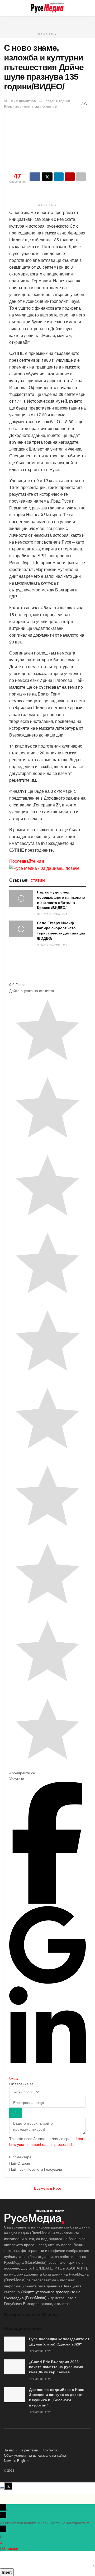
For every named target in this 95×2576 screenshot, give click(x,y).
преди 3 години (48, 944)
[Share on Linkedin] (59, 177)
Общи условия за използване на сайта (35, 2455)
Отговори (10, 2548)
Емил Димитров (22, 101)
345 (65, 944)
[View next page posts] (52, 961)
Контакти (50, 2450)
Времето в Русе (48, 2188)
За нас (9, 2450)
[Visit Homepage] (47, 8)
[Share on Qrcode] (70, 177)
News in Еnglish (16, 2460)
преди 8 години (58, 101)
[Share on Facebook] (35, 177)
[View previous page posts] (43, 961)
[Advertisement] (47, 22)
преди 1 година (48, 914)
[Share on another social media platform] (81, 177)
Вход (13, 2078)
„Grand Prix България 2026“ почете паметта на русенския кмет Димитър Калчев (56, 2367)
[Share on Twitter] (47, 177)
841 (65, 914)
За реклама (28, 2450)
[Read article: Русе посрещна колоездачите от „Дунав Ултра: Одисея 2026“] (15, 2344)
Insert (7, 2572)
